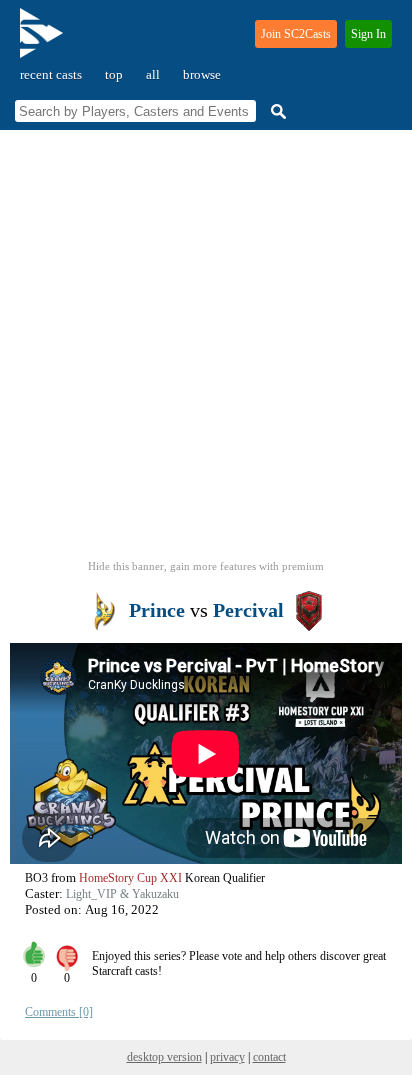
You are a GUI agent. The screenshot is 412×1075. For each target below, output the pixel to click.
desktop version (164, 1057)
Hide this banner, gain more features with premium (206, 566)
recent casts (51, 74)
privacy (227, 1057)
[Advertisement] (206, 351)
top (114, 74)
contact (269, 1057)
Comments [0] (59, 1012)
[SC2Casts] (44, 41)
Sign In (368, 34)
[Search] (276, 111)
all (153, 74)
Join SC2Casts (296, 34)
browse (202, 74)
